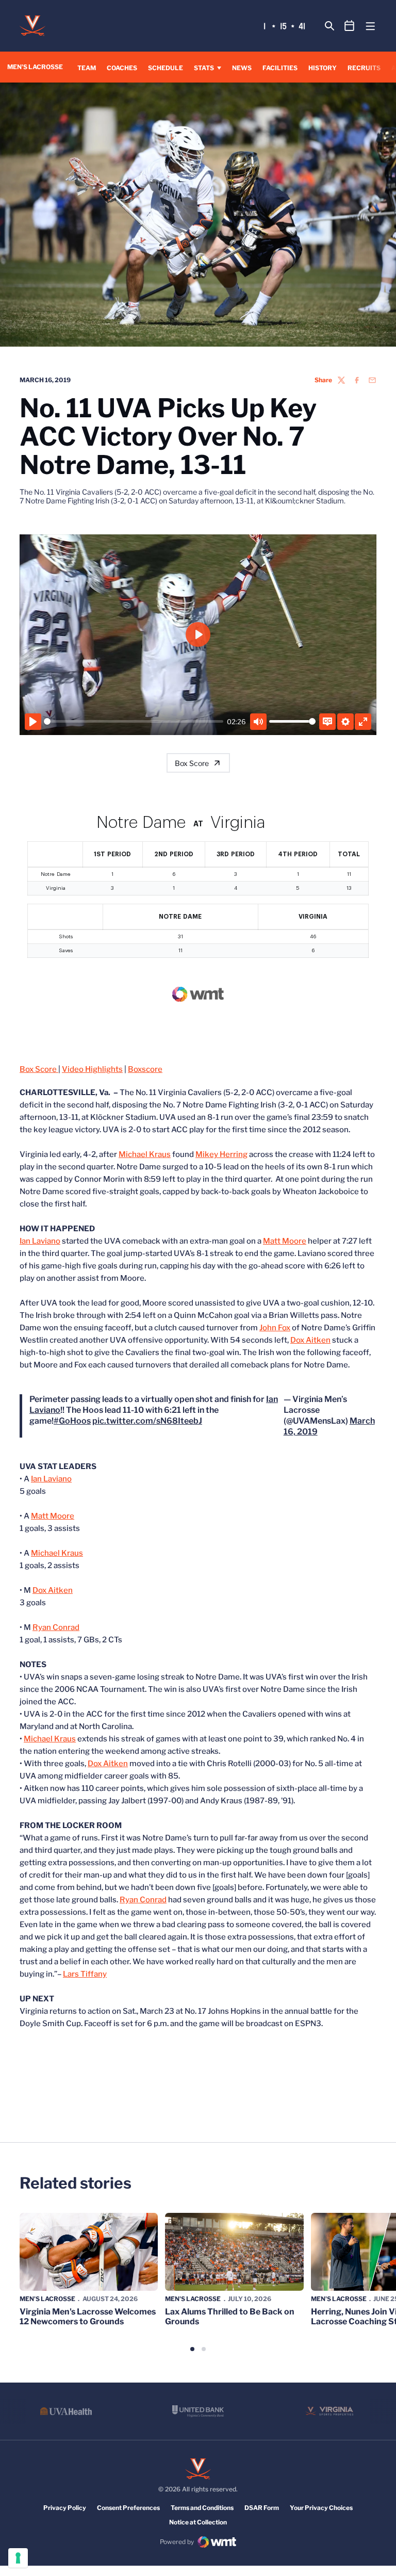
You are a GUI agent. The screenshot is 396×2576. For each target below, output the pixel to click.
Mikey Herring (221, 1154)
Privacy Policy (65, 2508)
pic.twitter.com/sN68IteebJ (147, 1421)
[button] (192, 2349)
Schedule (166, 68)
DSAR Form (262, 2508)
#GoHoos (72, 1421)
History (323, 68)
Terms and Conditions (202, 2508)
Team (87, 68)
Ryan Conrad (56, 1627)
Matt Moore (285, 1241)
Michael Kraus (145, 1154)
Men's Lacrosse (47, 2299)
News (242, 68)
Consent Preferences (128, 2508)
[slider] (134, 721)
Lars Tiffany (85, 1974)
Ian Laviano (40, 1241)
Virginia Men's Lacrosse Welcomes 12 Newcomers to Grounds (88, 2317)
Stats (204, 68)
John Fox (275, 1328)
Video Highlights (92, 1069)
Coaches (122, 68)
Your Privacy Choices (321, 2508)
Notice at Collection (198, 2522)
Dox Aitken (310, 1340)
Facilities (280, 68)
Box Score (192, 763)
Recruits (364, 68)
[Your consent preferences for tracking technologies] (18, 2558)
